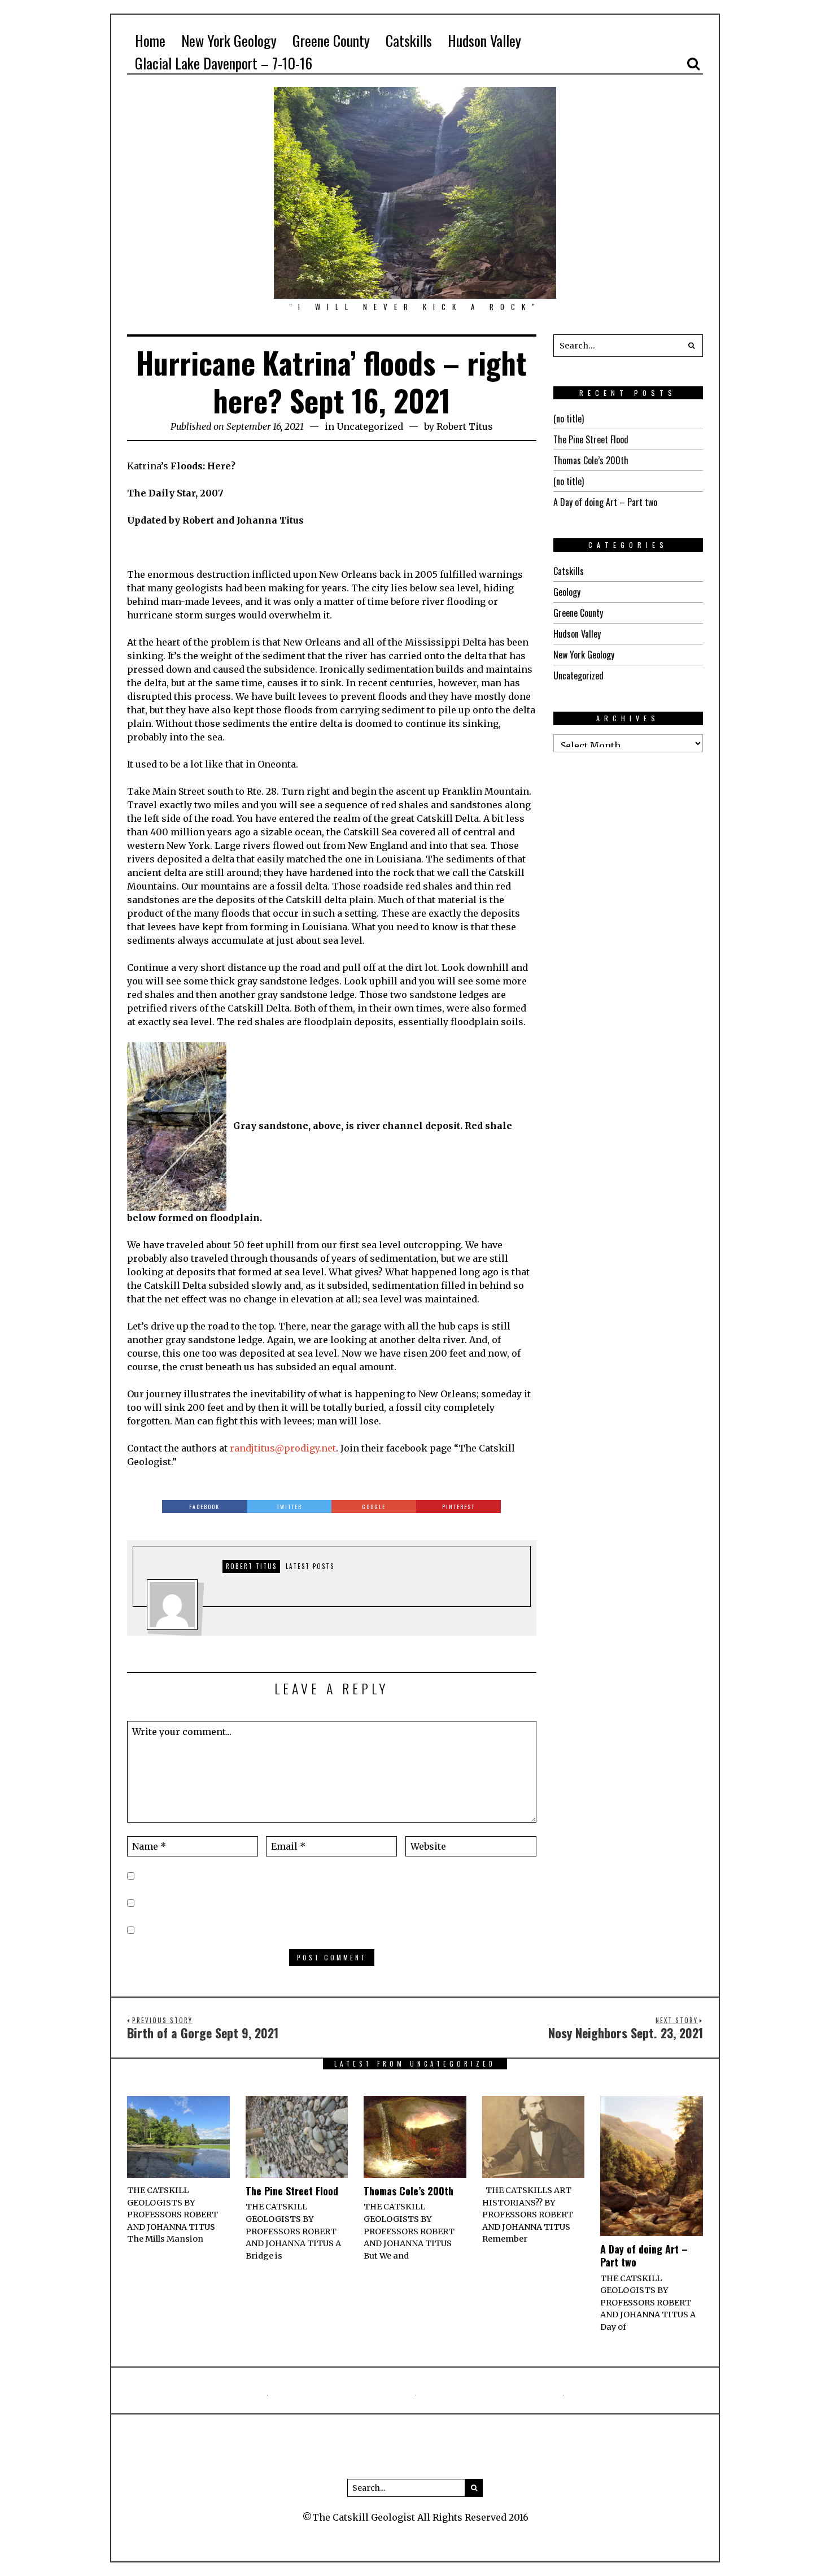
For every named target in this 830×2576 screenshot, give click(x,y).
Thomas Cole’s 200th (591, 460)
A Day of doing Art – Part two (605, 502)
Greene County (578, 613)
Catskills (569, 571)
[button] (692, 346)
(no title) (569, 419)
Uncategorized (370, 426)
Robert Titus (465, 426)
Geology (567, 592)
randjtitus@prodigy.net (283, 1448)
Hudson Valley (577, 634)
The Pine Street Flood (591, 439)
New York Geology (584, 655)
